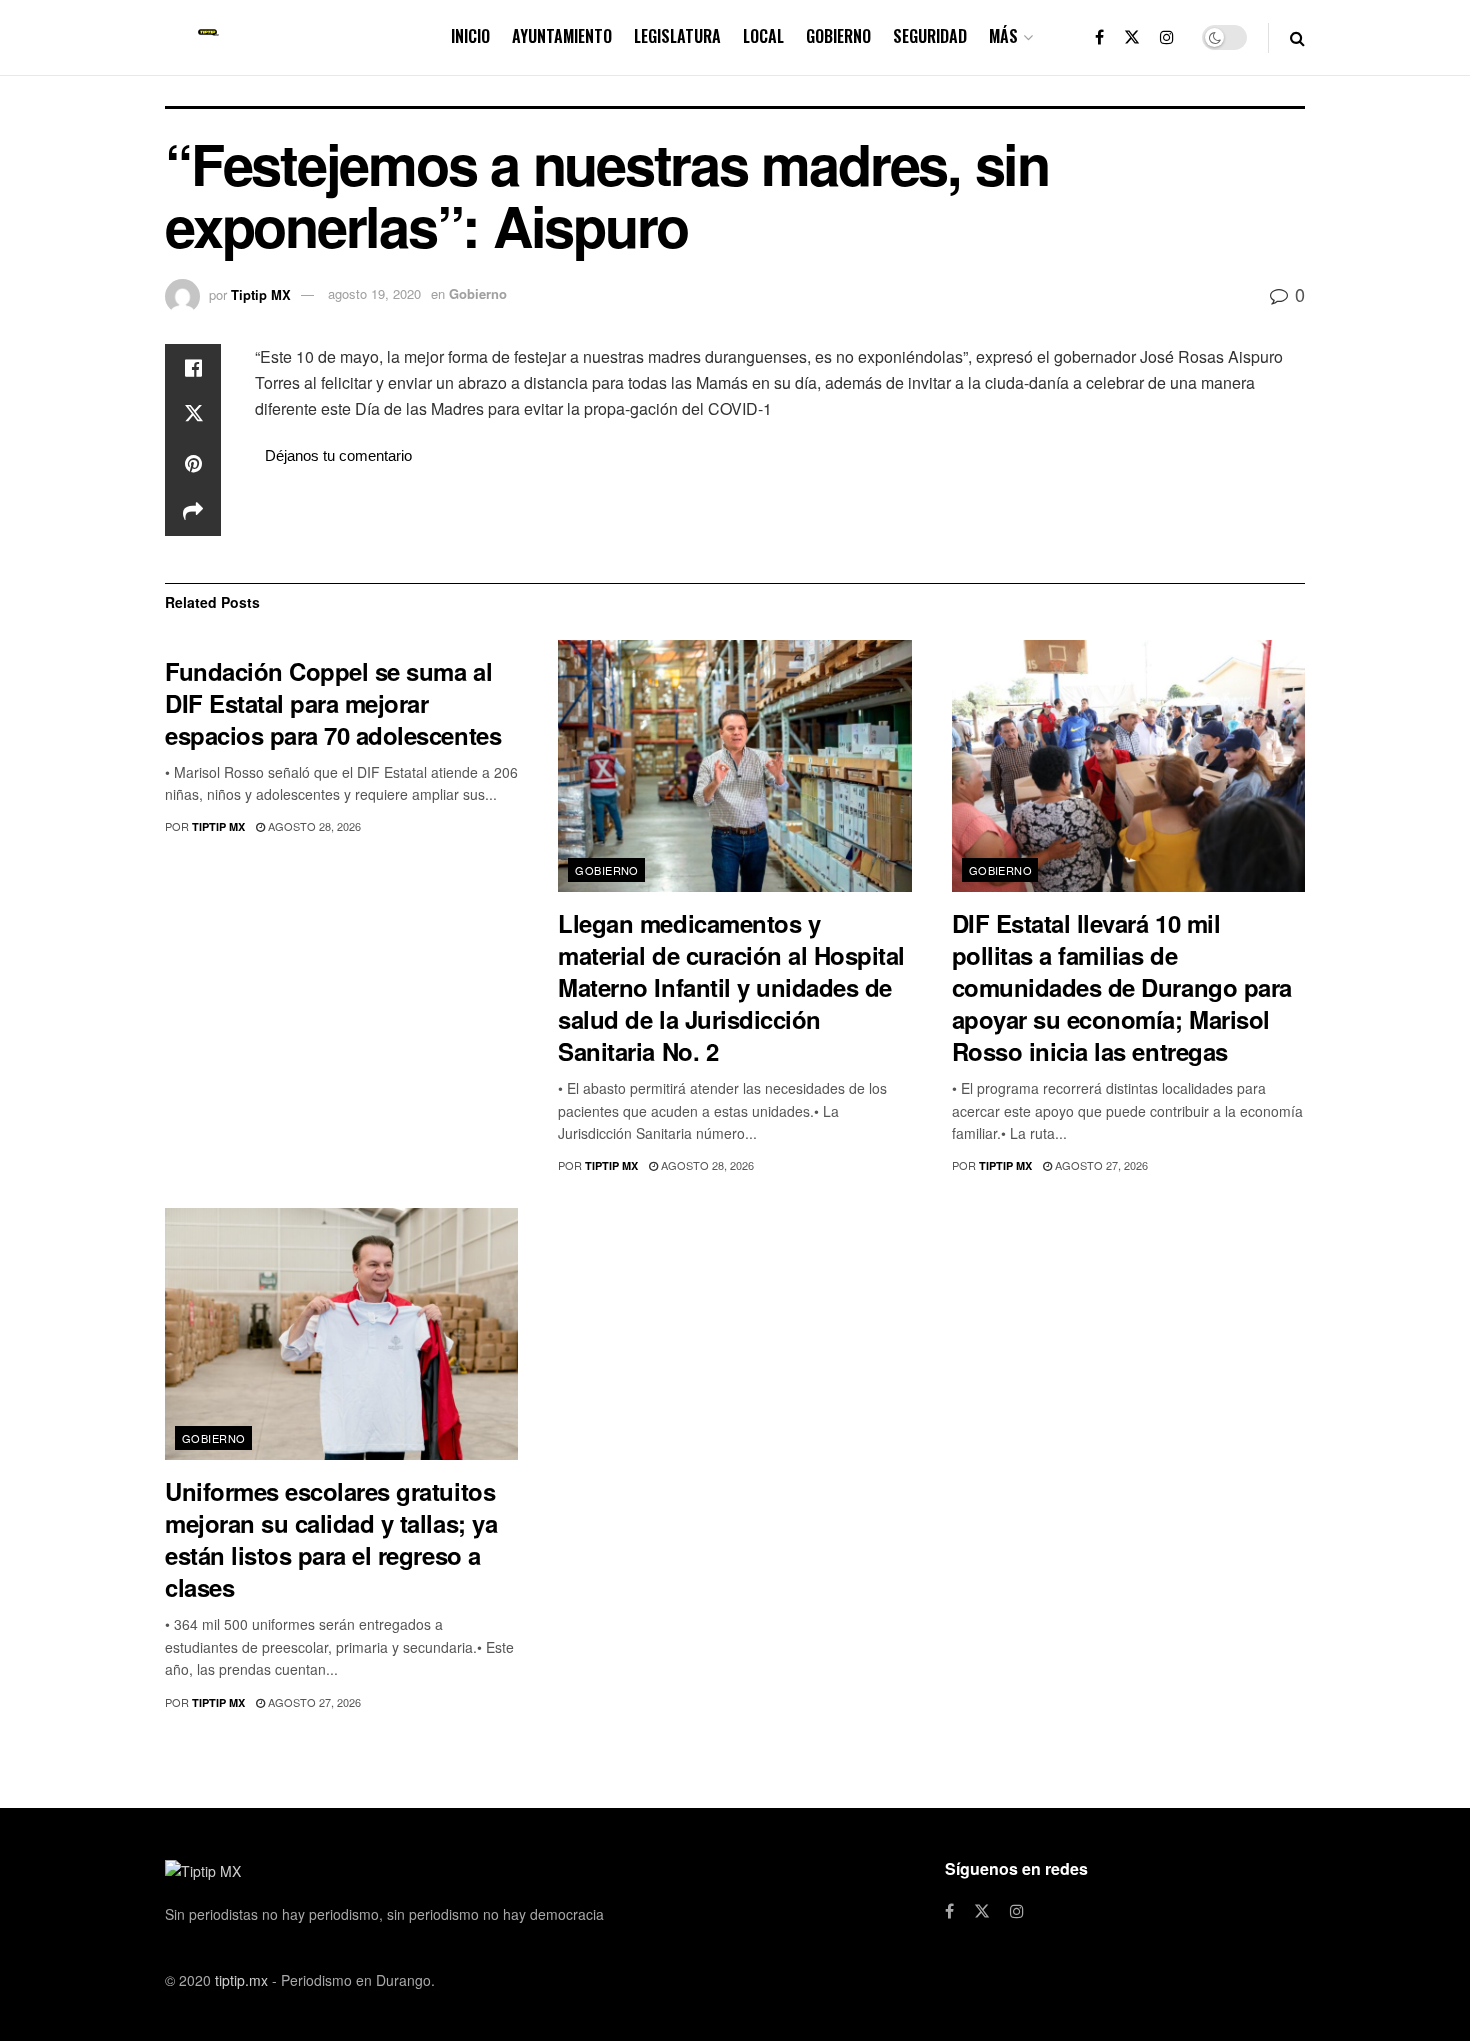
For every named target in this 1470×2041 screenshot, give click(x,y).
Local (763, 36)
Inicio (470, 36)
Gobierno (838, 36)
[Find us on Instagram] (1167, 37)
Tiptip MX (261, 293)
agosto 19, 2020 (374, 293)
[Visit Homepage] (208, 38)
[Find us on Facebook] (1099, 37)
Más (1003, 36)
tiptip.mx (241, 1980)
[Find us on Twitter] (1132, 37)
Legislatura (677, 36)
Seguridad (930, 36)
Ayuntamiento (562, 36)
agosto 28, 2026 (313, 826)
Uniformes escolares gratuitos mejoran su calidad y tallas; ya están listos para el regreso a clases (331, 1539)
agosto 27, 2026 (1100, 1165)
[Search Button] (1297, 37)
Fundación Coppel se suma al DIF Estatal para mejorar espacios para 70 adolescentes (333, 703)
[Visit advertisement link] (780, 524)
